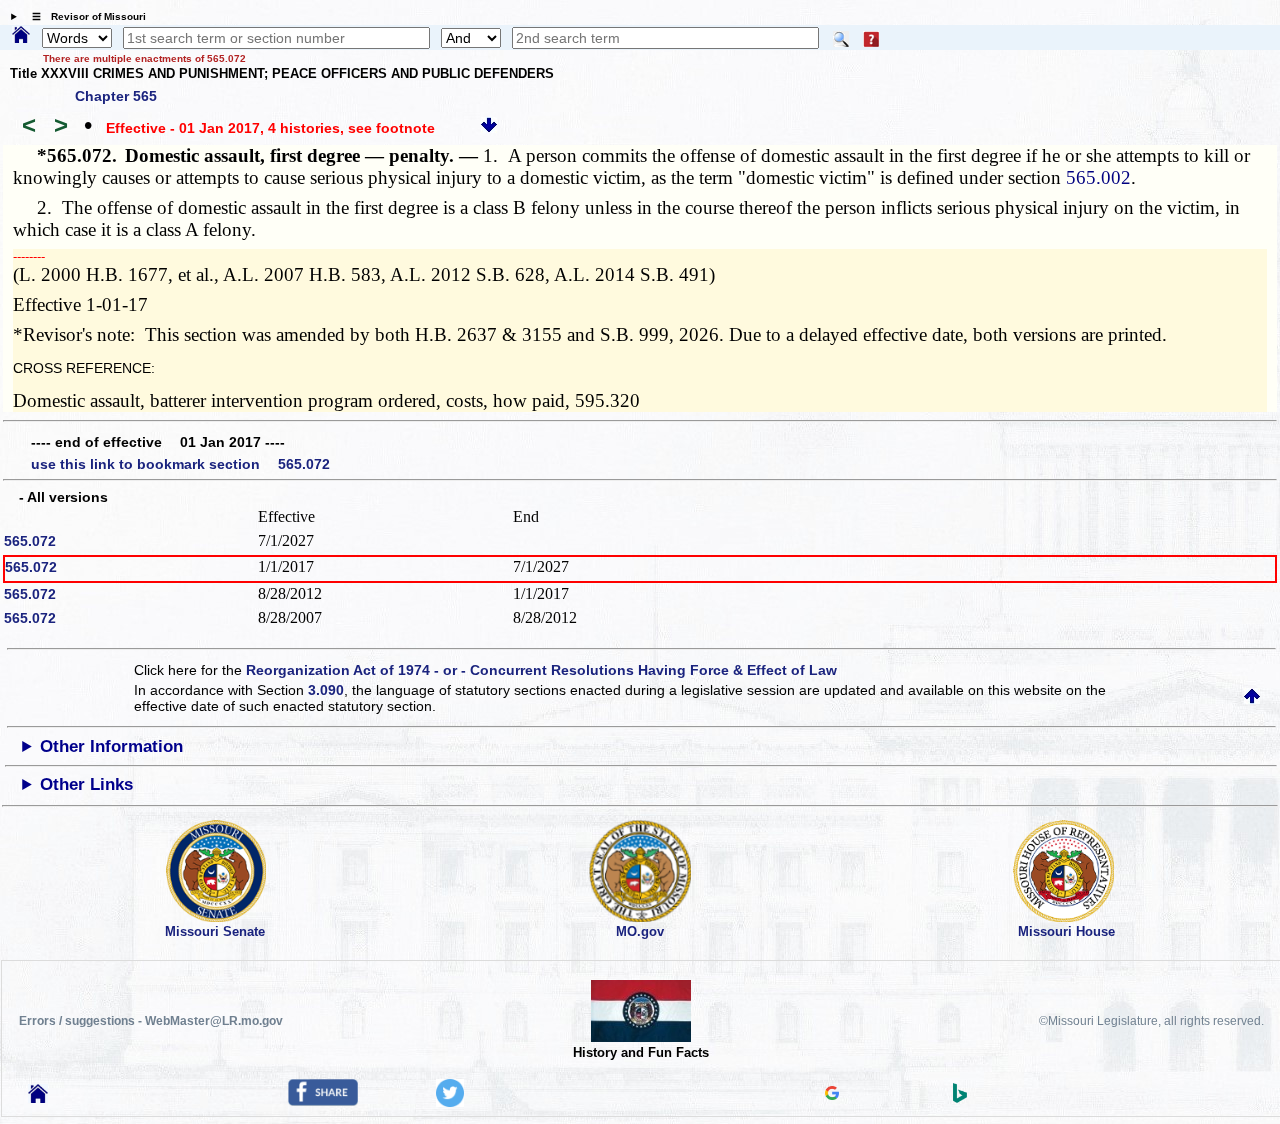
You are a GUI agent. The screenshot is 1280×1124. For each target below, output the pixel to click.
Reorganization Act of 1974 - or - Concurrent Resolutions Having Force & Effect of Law (541, 670)
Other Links (86, 784)
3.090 (326, 690)
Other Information (111, 746)
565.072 (30, 541)
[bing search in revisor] (960, 1098)
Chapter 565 (116, 96)
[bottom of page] (489, 128)
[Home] (21, 36)
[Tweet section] (450, 1102)
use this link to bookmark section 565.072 (180, 464)
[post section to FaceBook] (323, 1101)
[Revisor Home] (38, 1098)
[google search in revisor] (832, 1095)
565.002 (1098, 177)
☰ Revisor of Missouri (84, 16)
